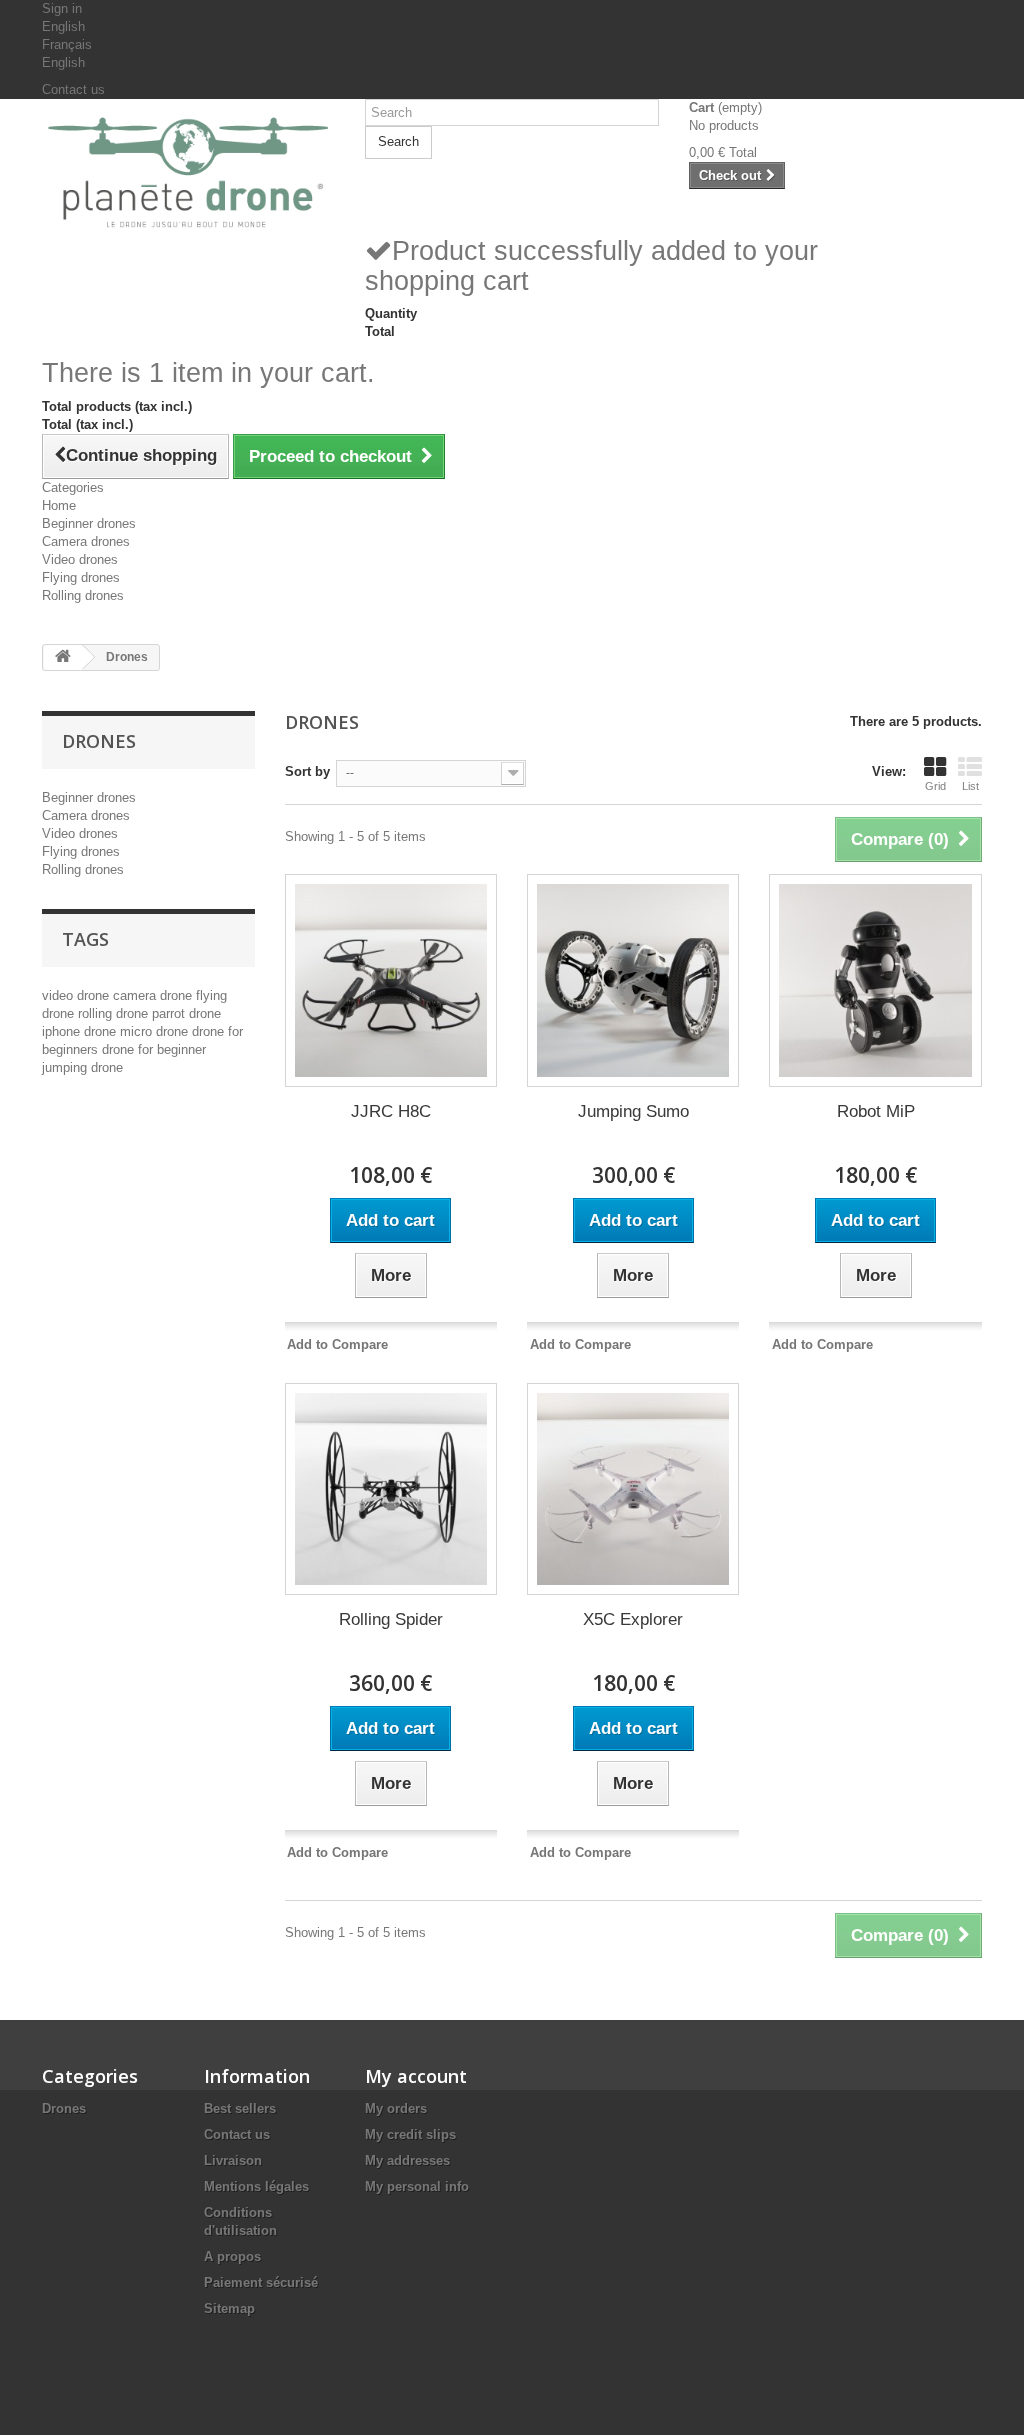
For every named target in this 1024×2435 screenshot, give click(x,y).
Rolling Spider (391, 1619)
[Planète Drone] (188, 173)
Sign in (62, 8)
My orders (396, 2108)
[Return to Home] (63, 657)
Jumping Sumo (633, 1111)
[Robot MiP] (875, 980)
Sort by (307, 771)
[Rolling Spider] (391, 1489)
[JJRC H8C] (391, 980)
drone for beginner (154, 1049)
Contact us (73, 89)
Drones (64, 2108)
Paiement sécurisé (261, 2282)
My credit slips (410, 2134)
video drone (77, 995)
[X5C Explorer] (633, 1489)
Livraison (233, 2160)
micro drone (156, 1031)
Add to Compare (337, 1344)
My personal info (417, 2186)
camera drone (154, 995)
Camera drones (86, 541)
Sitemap (229, 2308)
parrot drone (186, 1013)
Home (59, 505)
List (970, 786)
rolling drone (115, 1013)
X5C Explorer (633, 1619)
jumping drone (82, 1067)
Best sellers (240, 2108)
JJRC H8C (391, 1111)
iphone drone (81, 1031)
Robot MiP (876, 1111)
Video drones (80, 559)
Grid (935, 786)
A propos (232, 2256)
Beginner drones (89, 523)
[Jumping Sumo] (633, 980)
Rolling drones (83, 595)
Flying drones (81, 577)
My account (416, 2076)
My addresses (407, 2160)
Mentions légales (256, 2186)
